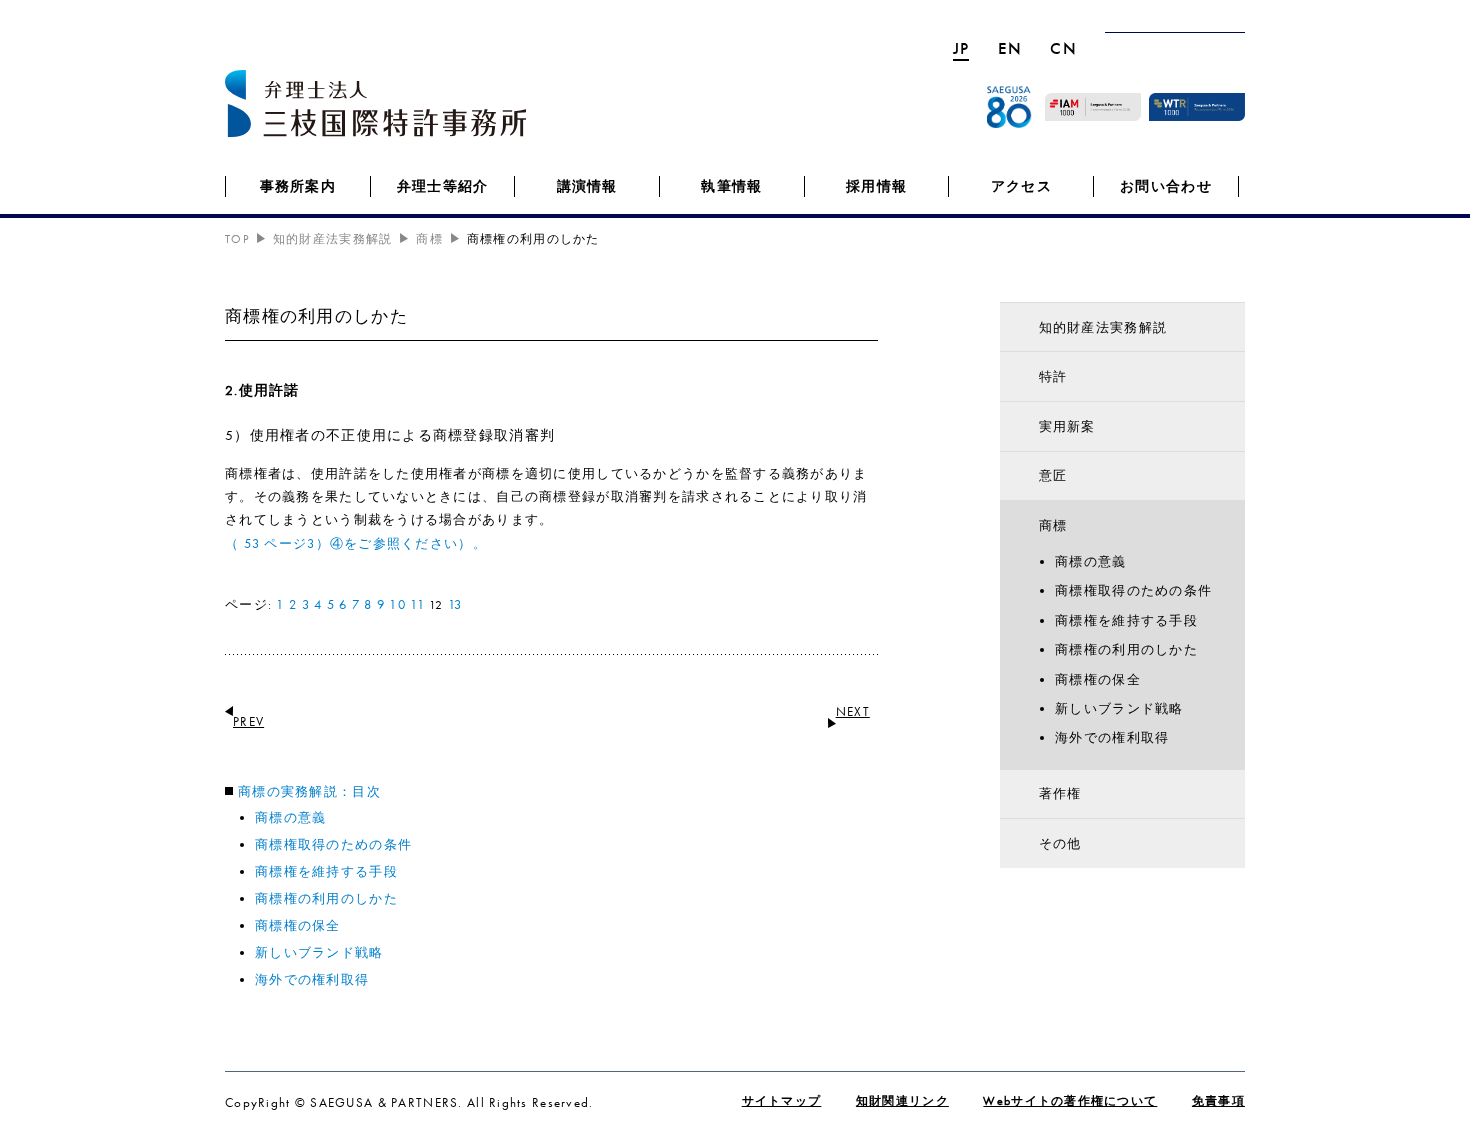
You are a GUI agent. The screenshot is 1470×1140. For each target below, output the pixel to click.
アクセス (1021, 186)
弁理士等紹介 (443, 186)
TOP (237, 239)
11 (417, 604)
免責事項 (1218, 1101)
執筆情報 (731, 186)
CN (1063, 48)
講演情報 (587, 186)
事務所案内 (298, 186)
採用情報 (876, 186)
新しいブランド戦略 (319, 952)
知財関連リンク (902, 1101)
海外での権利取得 (312, 979)
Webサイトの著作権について (1070, 1101)
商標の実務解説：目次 (309, 791)
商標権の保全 (298, 925)
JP (961, 48)
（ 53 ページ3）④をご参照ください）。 (356, 543)
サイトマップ (782, 1101)
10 (397, 604)
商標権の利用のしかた (326, 898)
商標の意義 (290, 817)
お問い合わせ (1166, 186)
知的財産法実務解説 (1103, 327)
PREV (248, 721)
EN (1010, 48)
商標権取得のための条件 (333, 844)
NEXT (853, 711)
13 (455, 604)
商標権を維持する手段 (326, 871)
